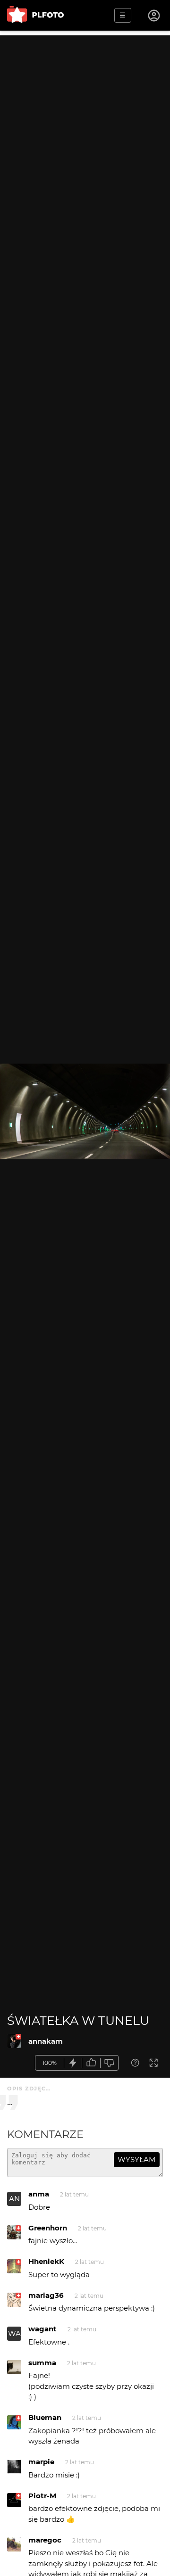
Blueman (45, 2417)
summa (42, 2363)
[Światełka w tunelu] (14, 2041)
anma (39, 2194)
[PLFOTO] (35, 15)
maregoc (45, 2540)
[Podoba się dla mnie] (91, 2063)
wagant (42, 2329)
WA (14, 2333)
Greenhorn (48, 2228)
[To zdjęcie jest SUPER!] (73, 2063)
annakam (46, 2041)
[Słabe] (110, 2063)
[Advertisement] (85, 120)
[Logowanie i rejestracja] (154, 16)
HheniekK (46, 2261)
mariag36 (46, 2295)
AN (14, 2199)
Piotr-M (42, 2496)
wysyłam (136, 2159)
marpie (41, 2462)
